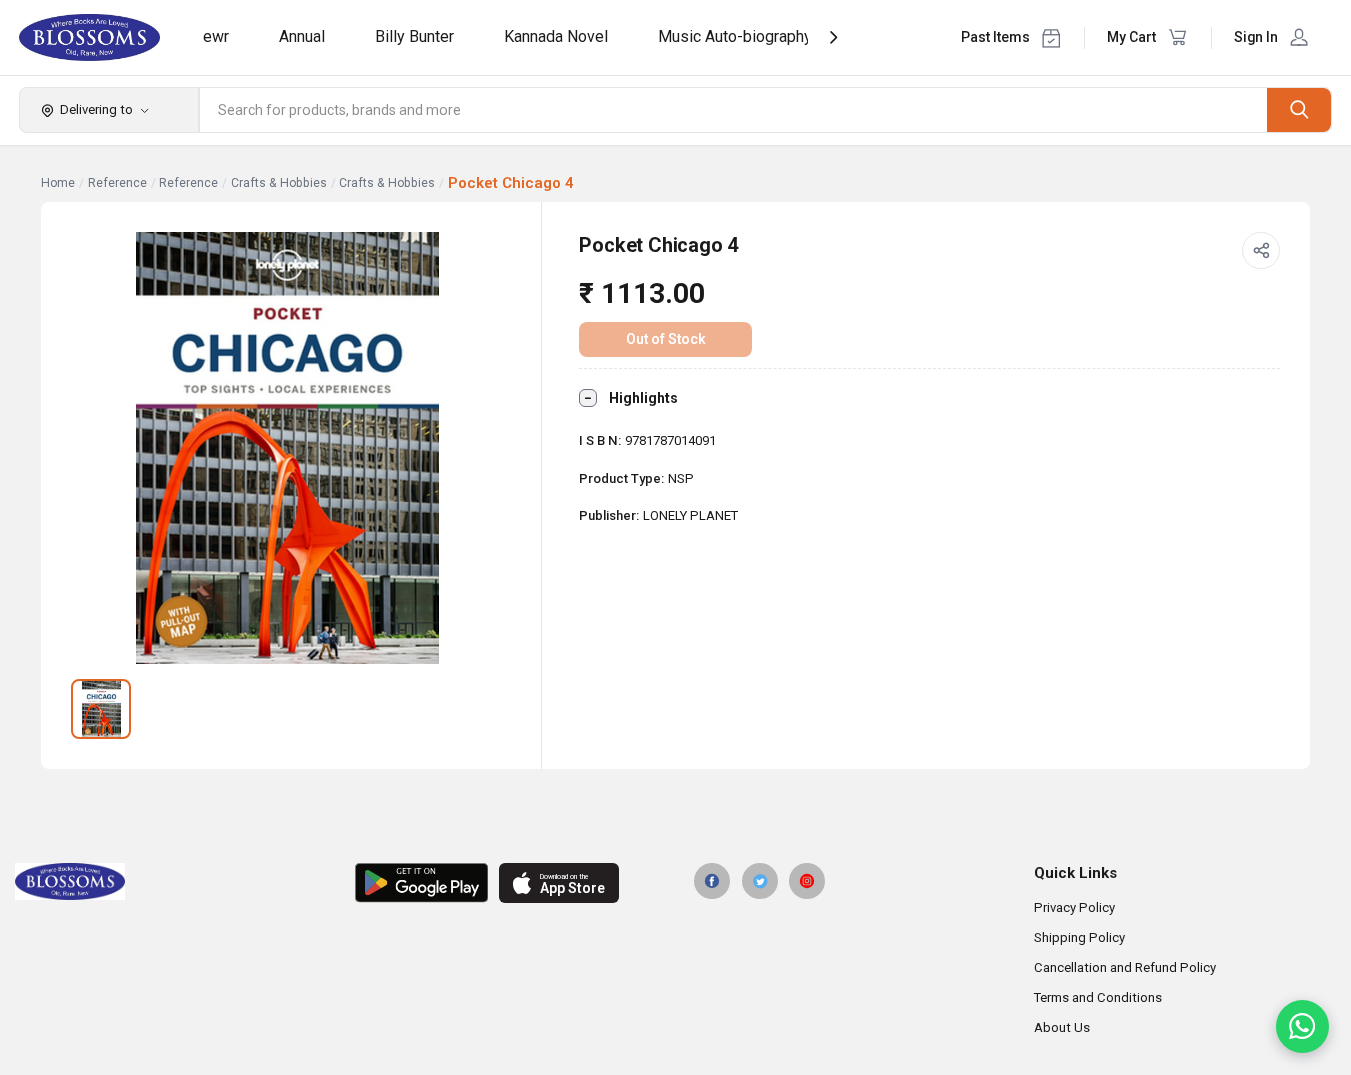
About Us (1062, 1027)
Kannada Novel (556, 36)
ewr (216, 36)
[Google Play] (421, 883)
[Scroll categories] (833, 37)
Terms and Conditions (1098, 997)
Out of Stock (666, 339)
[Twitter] (760, 881)
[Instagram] (807, 881)
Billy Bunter (414, 36)
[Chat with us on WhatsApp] (1302, 1026)
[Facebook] (712, 881)
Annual (302, 36)
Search (1299, 109)
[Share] (1261, 251)
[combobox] (734, 110)
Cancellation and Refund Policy (1125, 967)
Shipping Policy (1079, 937)
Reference (117, 183)
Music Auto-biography (735, 36)
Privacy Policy (1074, 907)
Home (58, 183)
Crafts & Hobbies (279, 183)
